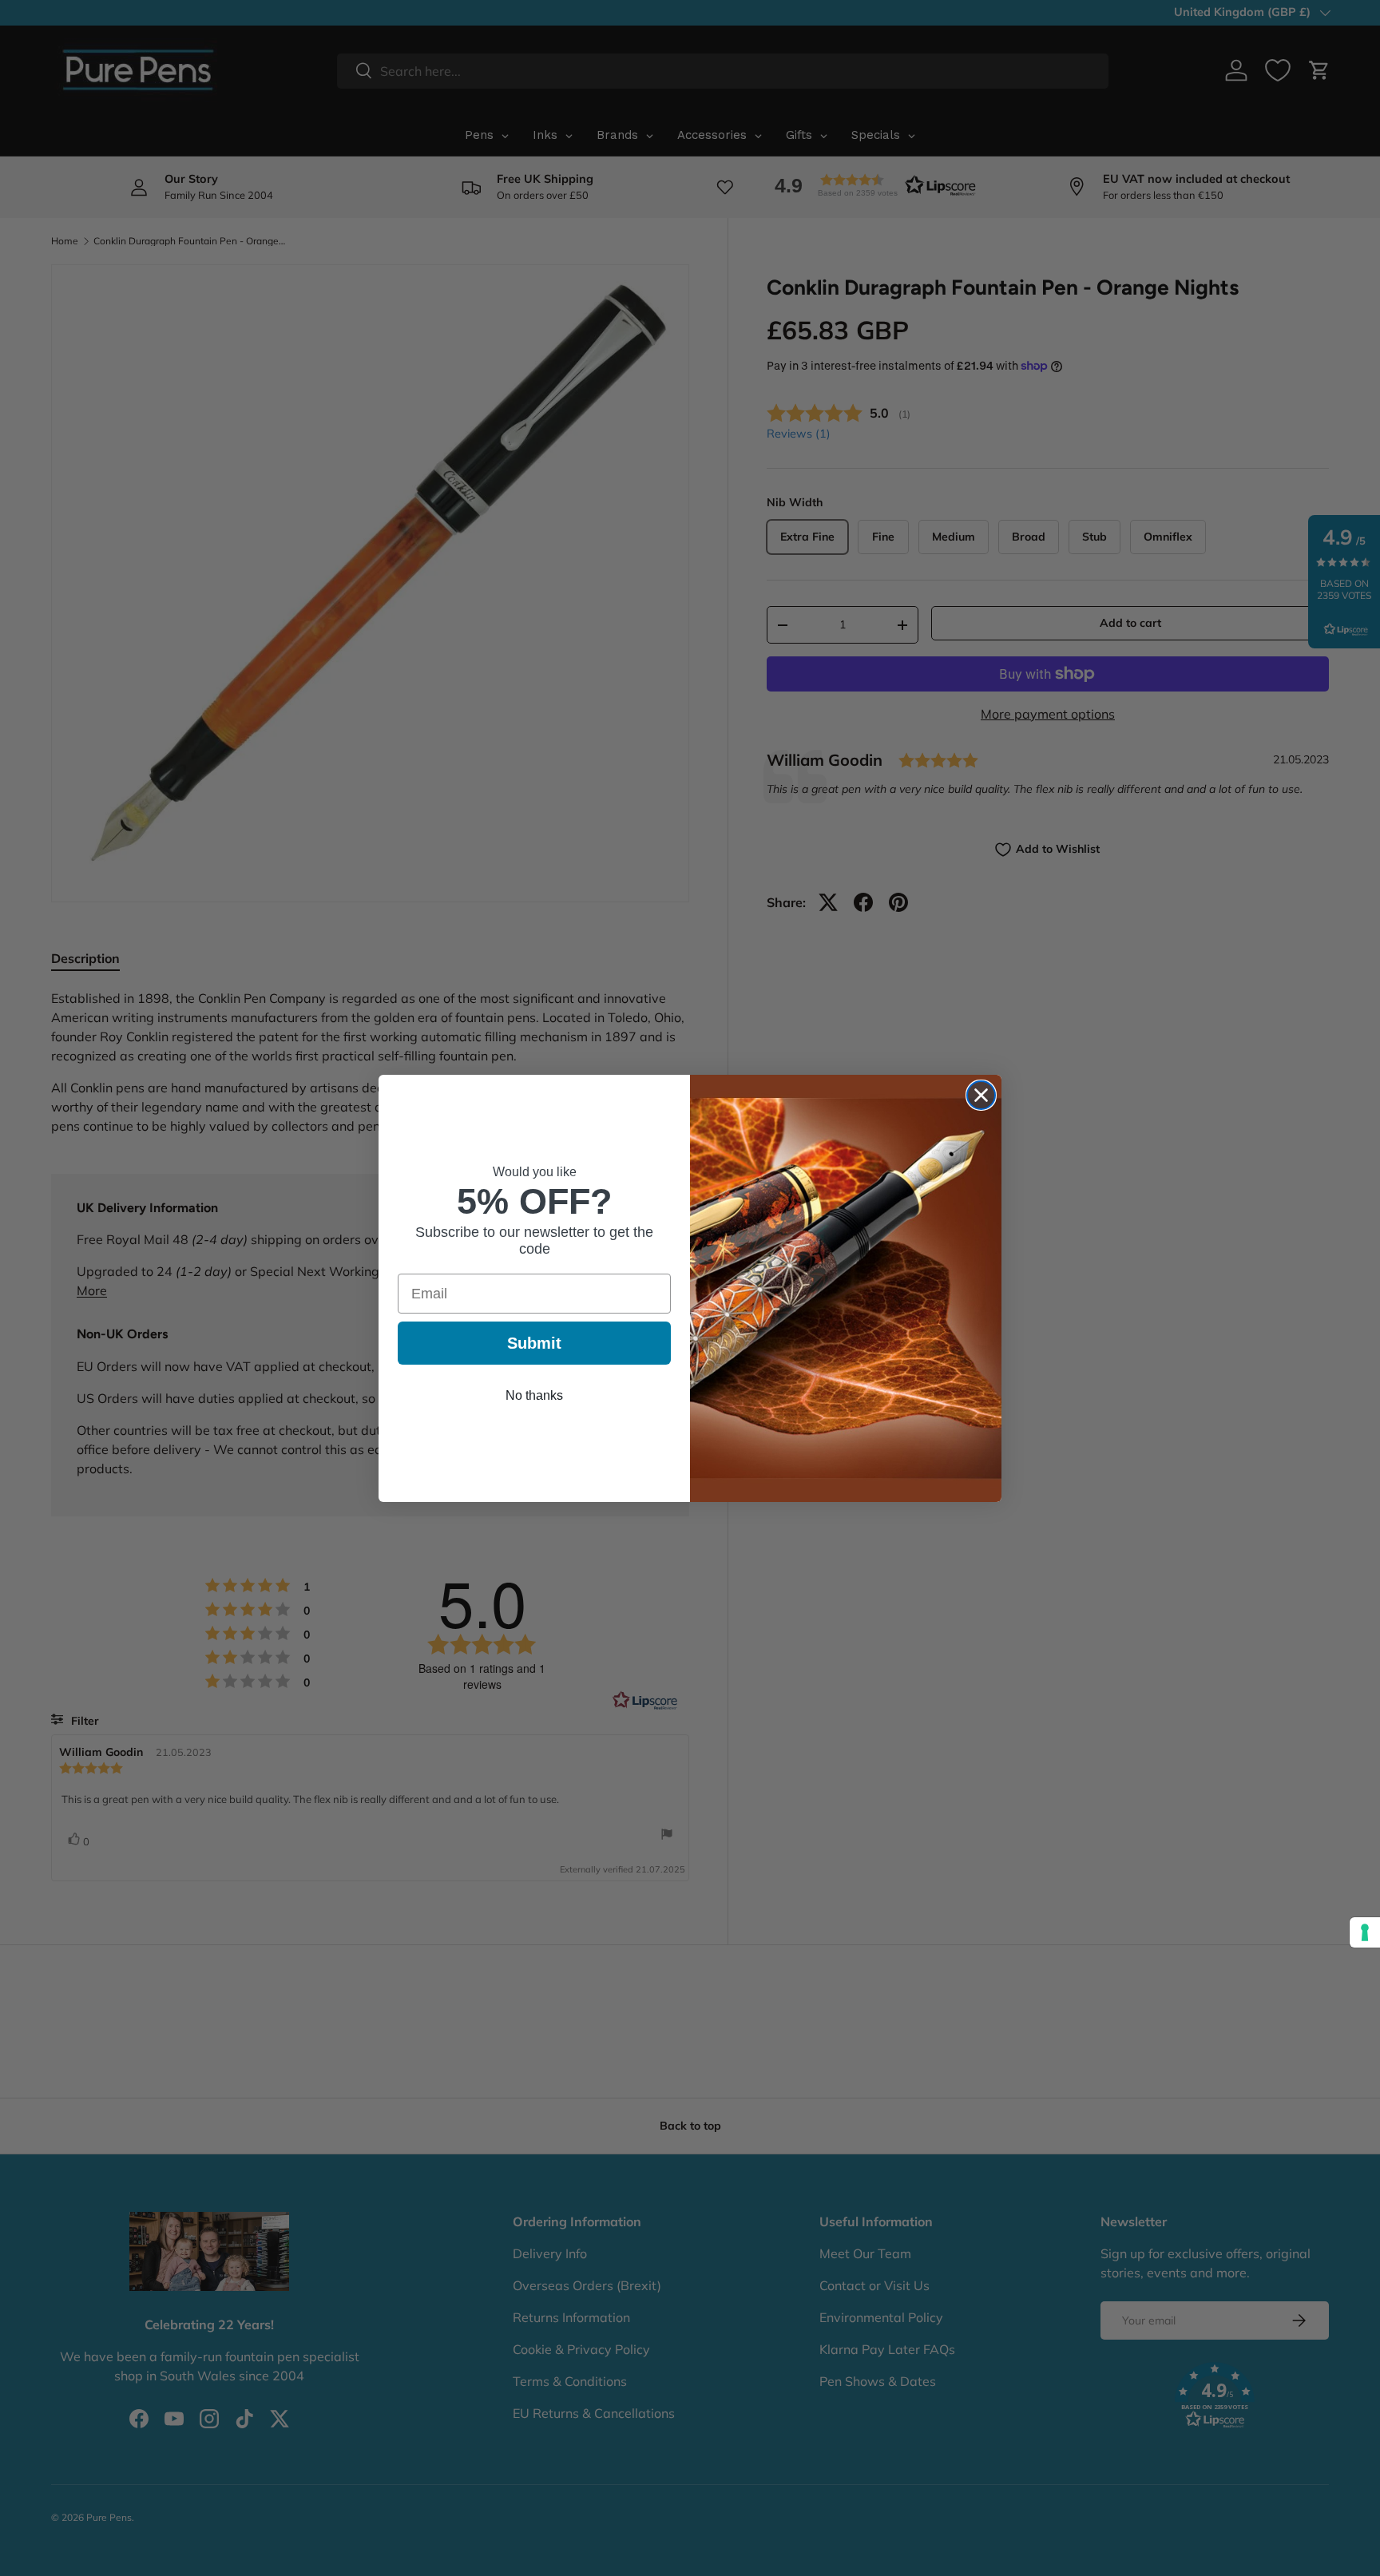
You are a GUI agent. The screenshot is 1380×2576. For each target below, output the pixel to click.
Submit (534, 1343)
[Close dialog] (981, 1095)
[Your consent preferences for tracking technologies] (1365, 1932)
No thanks (534, 1395)
